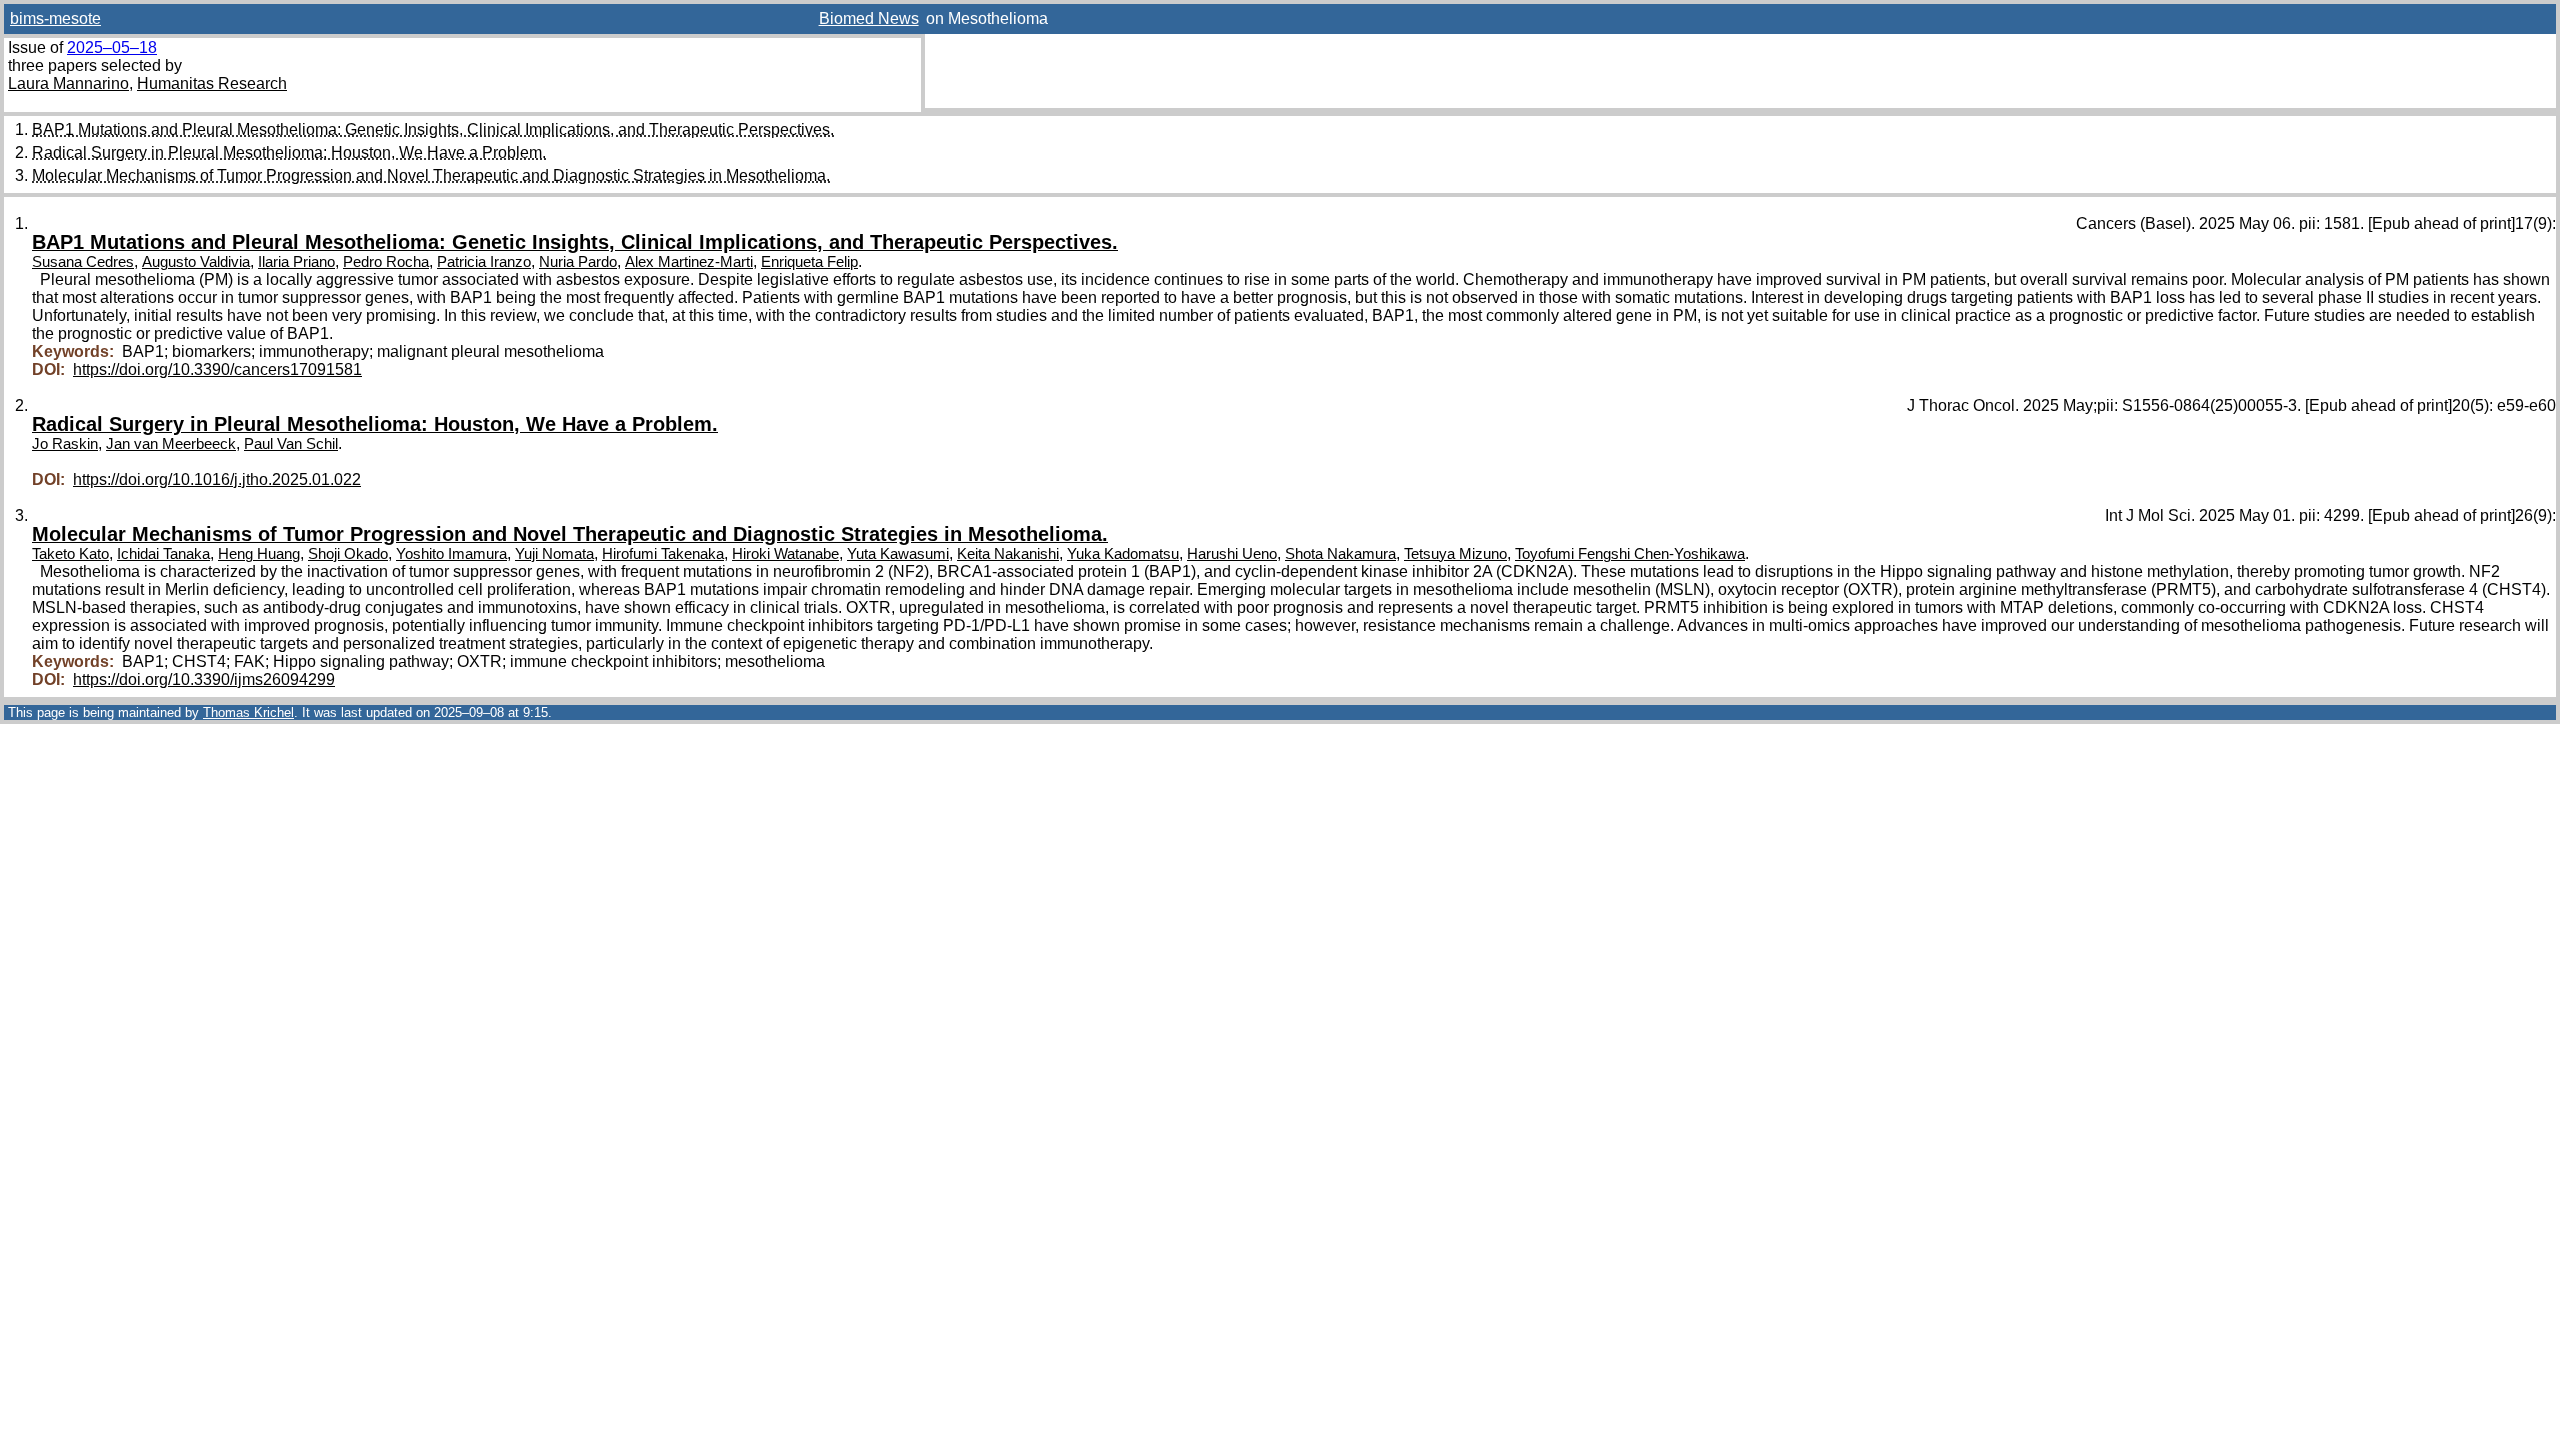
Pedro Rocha (386, 262)
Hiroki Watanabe (785, 554)
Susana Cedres (83, 262)
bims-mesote (55, 18)
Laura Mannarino (68, 83)
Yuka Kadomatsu (1123, 554)
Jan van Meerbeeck (171, 444)
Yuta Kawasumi (898, 554)
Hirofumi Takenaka (663, 554)
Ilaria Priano (296, 262)
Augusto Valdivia (196, 262)
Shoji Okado (348, 554)
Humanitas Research (212, 83)
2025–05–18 (112, 47)
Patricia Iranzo (484, 262)
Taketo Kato (70, 554)
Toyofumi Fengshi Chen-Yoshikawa (1630, 554)
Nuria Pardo (578, 262)
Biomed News (869, 18)
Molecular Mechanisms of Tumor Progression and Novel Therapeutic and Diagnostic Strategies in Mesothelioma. (431, 175)
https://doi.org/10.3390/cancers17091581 (217, 369)
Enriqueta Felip (809, 262)
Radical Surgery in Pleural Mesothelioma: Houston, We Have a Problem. (289, 152)
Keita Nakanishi (1008, 554)
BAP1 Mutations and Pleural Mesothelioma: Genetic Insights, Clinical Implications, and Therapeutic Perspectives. (433, 129)
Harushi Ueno (1232, 554)
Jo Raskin (65, 444)
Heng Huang (259, 554)
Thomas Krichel (248, 712)
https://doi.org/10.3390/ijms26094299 (204, 679)
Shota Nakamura (1340, 554)
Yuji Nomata (554, 554)
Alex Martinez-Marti (689, 262)
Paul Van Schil (291, 444)
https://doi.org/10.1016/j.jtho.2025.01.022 (217, 479)
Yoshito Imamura (451, 554)
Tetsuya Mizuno (1455, 554)
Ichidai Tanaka (163, 554)
